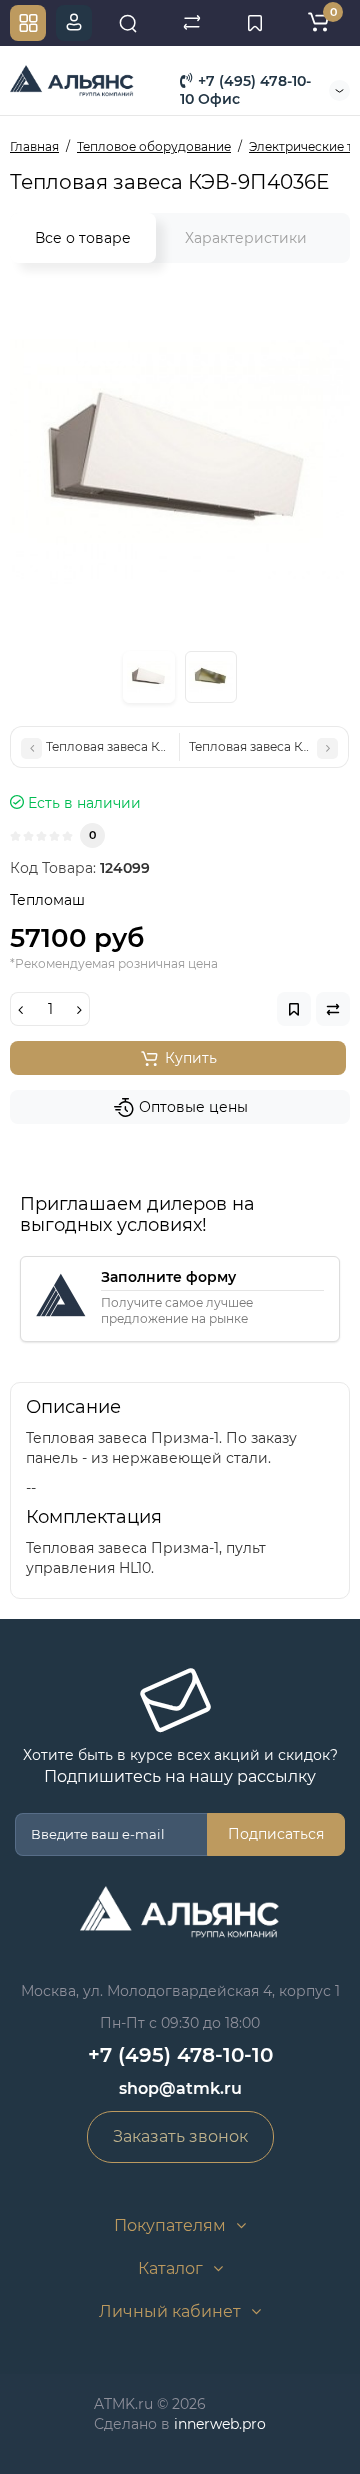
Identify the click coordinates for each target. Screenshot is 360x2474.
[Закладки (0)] (255, 23)
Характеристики (246, 238)
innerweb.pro (220, 2424)
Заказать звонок (180, 2136)
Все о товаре (83, 238)
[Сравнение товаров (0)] (192, 23)
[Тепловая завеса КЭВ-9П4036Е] (180, 463)
